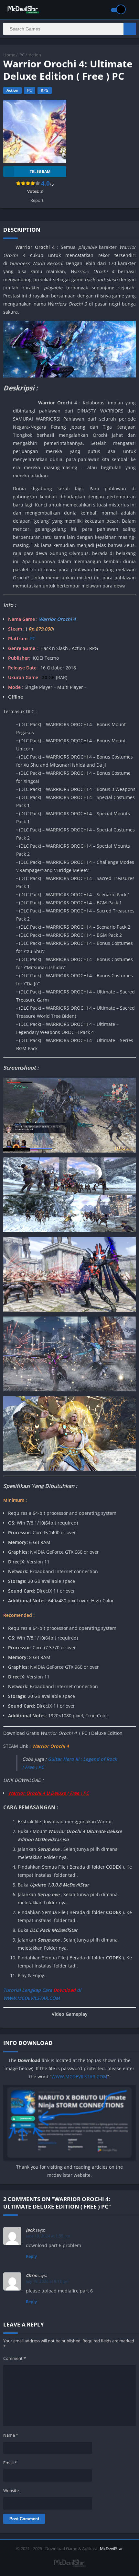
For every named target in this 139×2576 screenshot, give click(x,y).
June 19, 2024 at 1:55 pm (48, 2236)
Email (10, 2463)
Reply (31, 2256)
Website (11, 2490)
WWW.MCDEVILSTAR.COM (79, 2077)
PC (22, 55)
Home (9, 55)
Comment (15, 2358)
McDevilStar (111, 2548)
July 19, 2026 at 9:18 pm (47, 2281)
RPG (45, 90)
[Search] (130, 29)
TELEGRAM (40, 172)
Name (11, 2435)
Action (35, 55)
